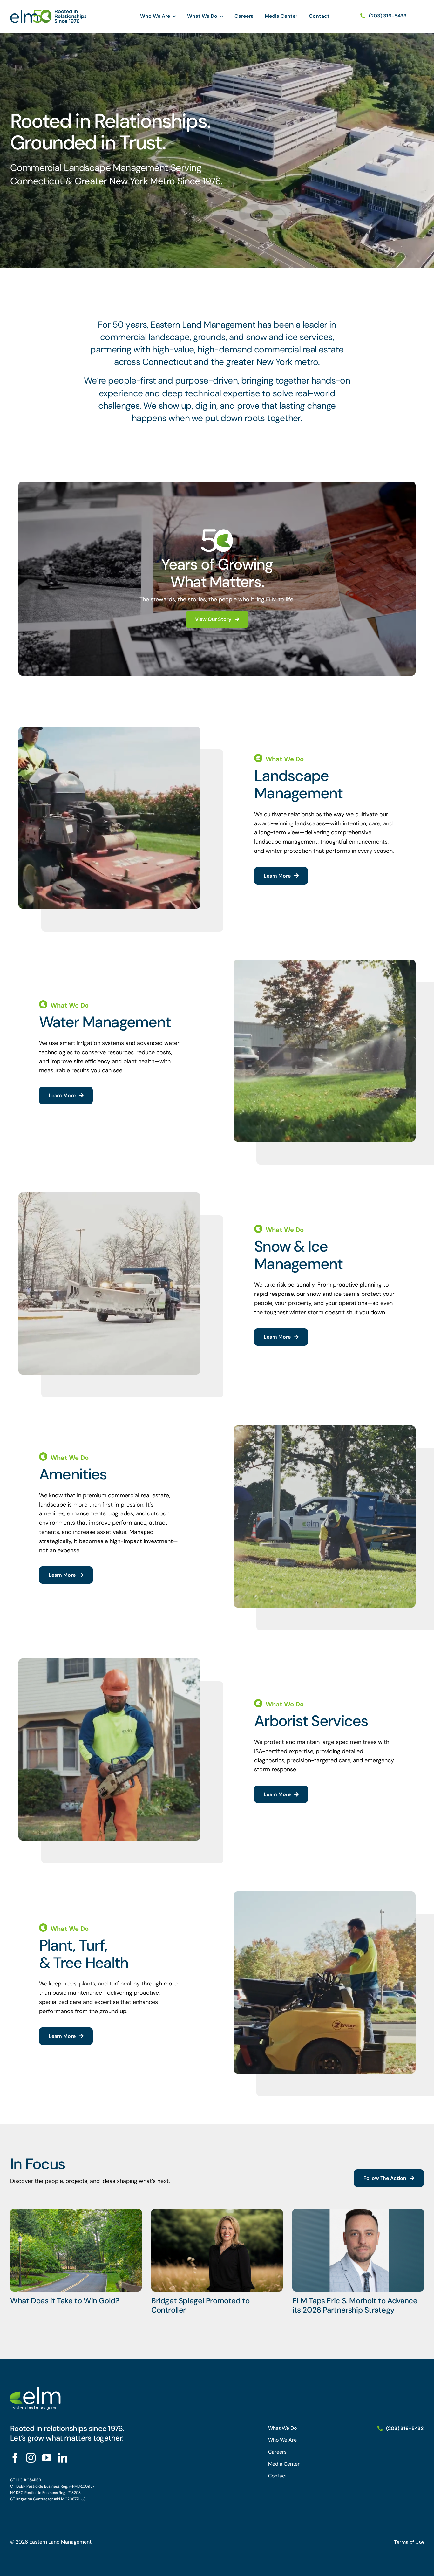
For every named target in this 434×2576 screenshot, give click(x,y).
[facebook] (15, 2458)
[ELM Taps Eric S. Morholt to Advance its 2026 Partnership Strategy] (358, 2250)
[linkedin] (63, 2458)
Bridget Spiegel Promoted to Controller (200, 2305)
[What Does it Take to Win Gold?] (76, 2250)
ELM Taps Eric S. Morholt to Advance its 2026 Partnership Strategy (355, 2305)
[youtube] (47, 2458)
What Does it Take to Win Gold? (65, 2301)
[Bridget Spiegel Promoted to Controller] (217, 2250)
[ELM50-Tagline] (48, 12)
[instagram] (31, 2458)
